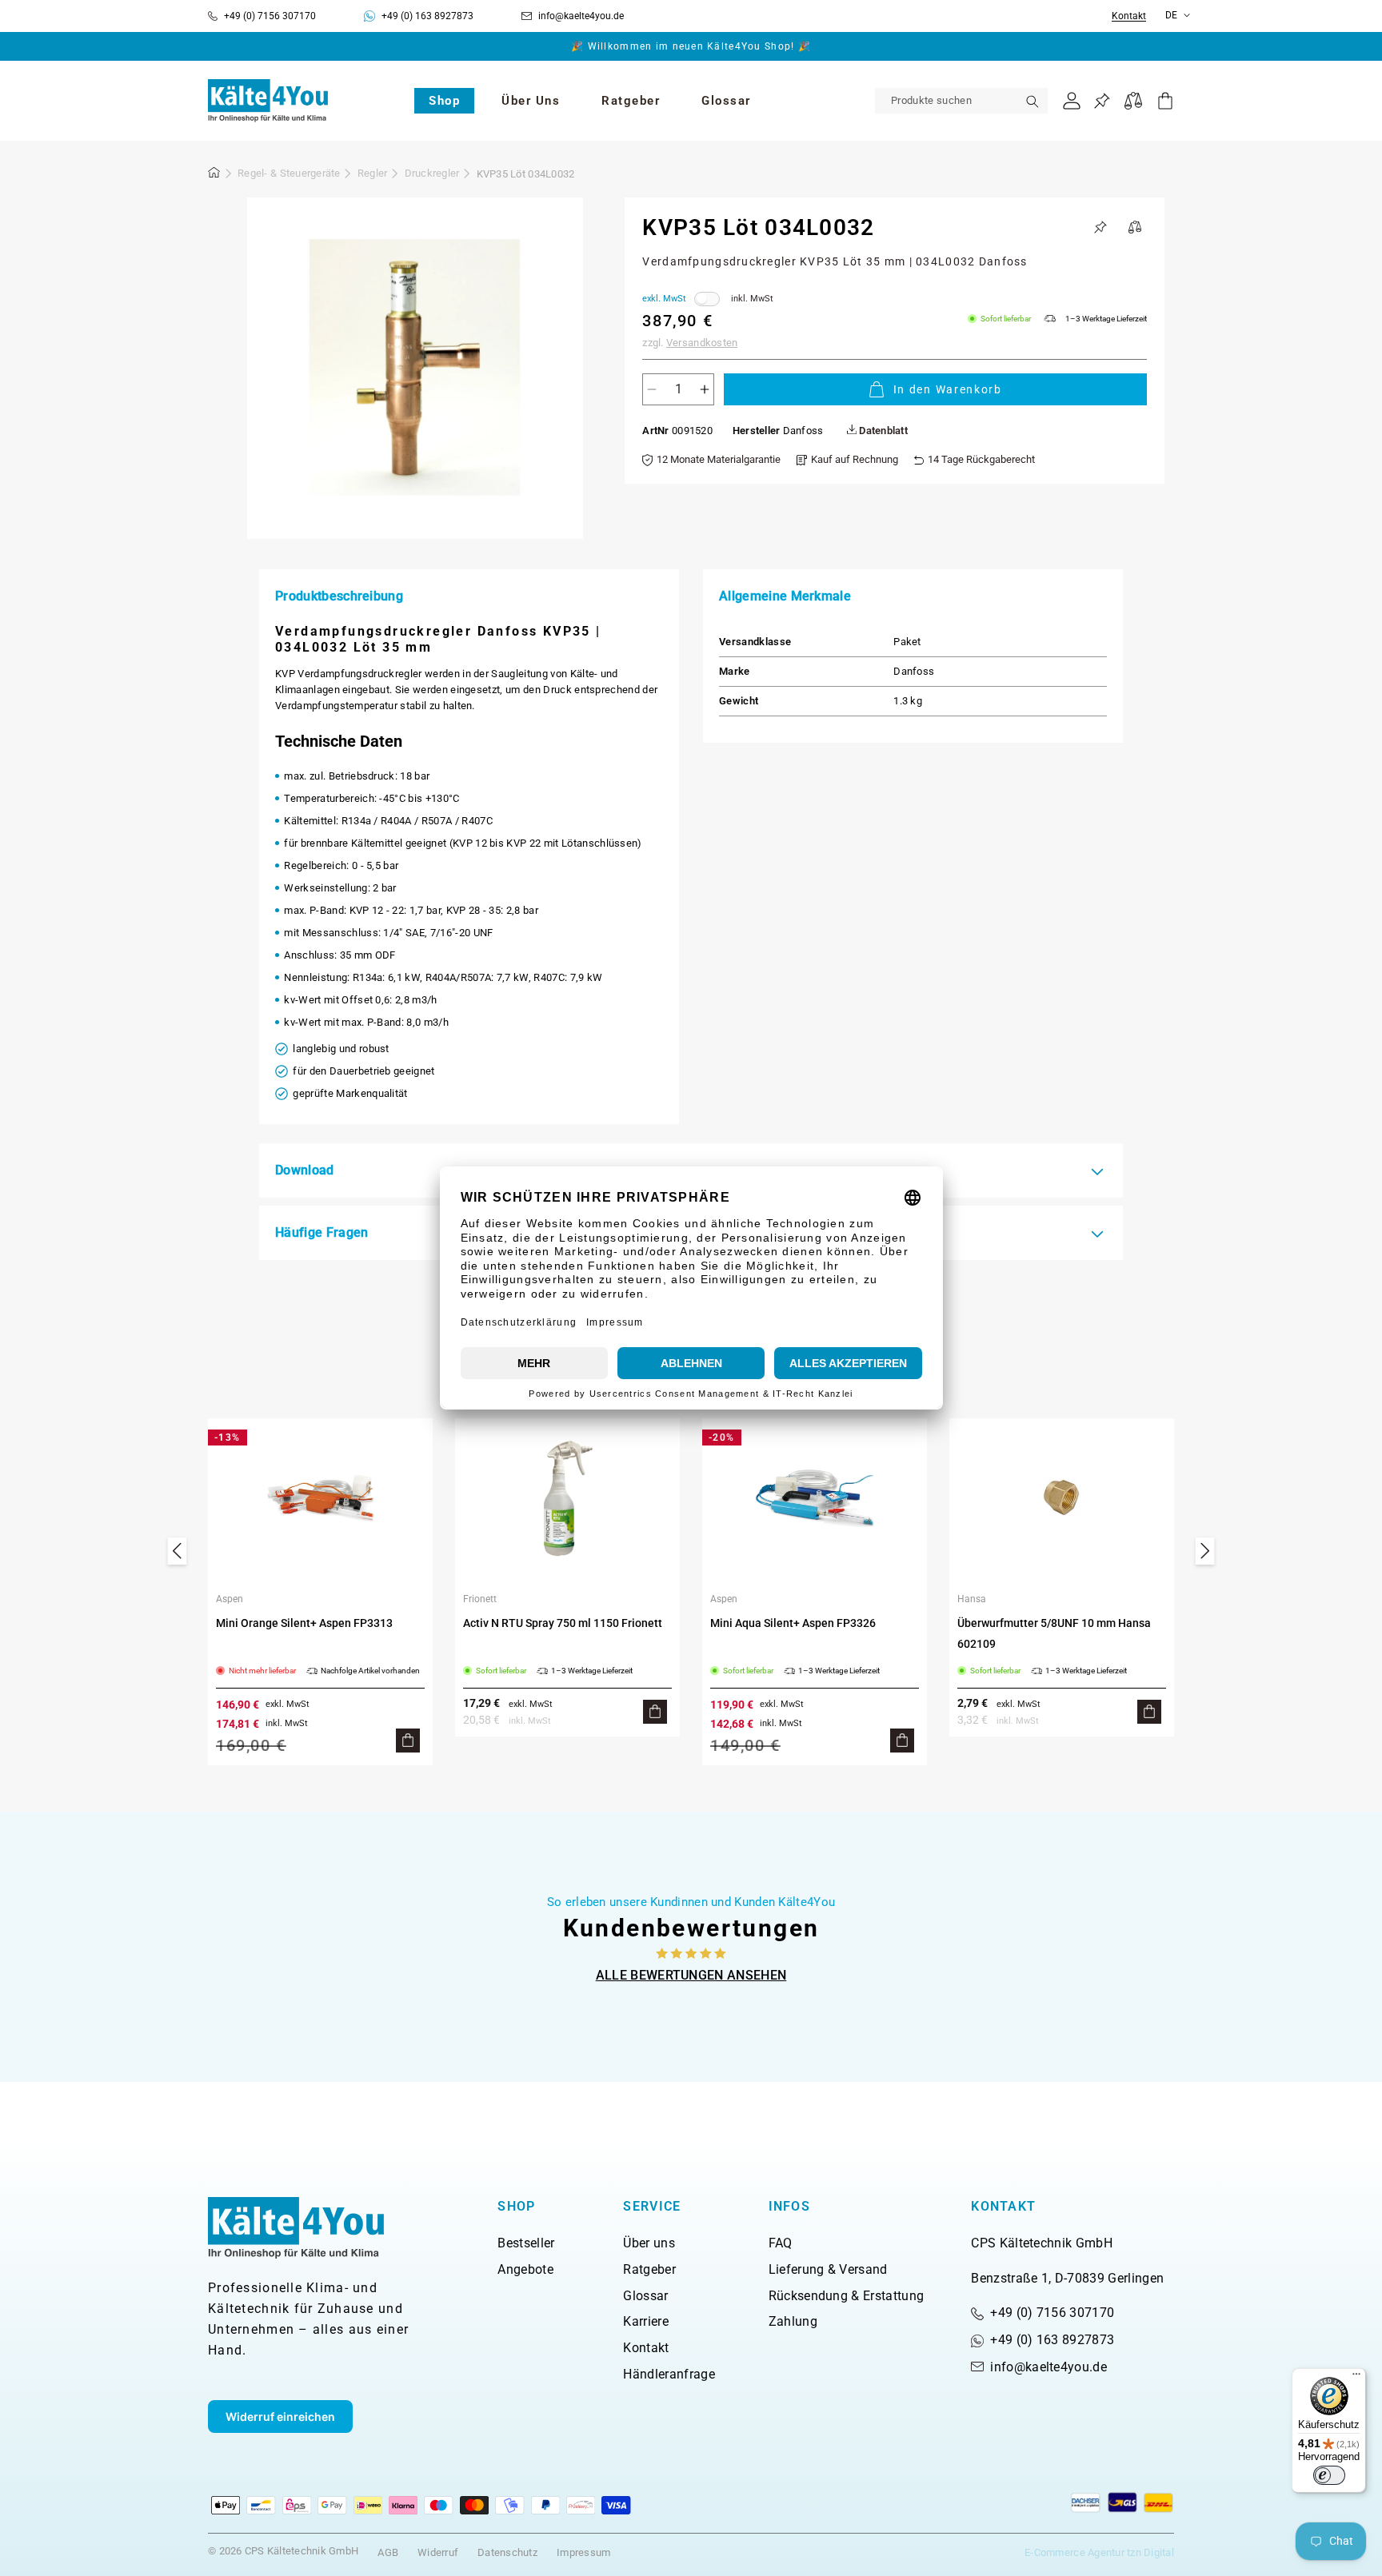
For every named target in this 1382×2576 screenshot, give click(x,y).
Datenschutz (507, 2552)
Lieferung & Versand (828, 2269)
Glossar (645, 2296)
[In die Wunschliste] (1100, 227)
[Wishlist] (1102, 101)
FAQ (781, 2243)
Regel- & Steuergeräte (289, 173)
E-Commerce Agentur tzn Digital (1099, 2552)
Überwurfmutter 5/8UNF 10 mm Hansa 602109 (1054, 1633)
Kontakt (1129, 16)
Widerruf (438, 2552)
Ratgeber (649, 2269)
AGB (388, 2552)
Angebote (525, 2269)
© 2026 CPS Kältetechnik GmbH (283, 2551)
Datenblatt (882, 431)
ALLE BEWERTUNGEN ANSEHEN (691, 1975)
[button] (444, 101)
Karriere (646, 2321)
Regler (373, 173)
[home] (214, 175)
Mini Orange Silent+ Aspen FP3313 (304, 1623)
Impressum (583, 2552)
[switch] (1329, 2475)
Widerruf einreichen (280, 2416)
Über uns (649, 2243)
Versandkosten (702, 343)
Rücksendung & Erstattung (847, 2296)
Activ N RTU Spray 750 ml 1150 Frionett (563, 1623)
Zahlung (793, 2321)
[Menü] (1356, 2378)
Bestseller (526, 2243)
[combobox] (961, 101)
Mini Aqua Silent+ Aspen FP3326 (793, 1623)
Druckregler (432, 173)
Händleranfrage (669, 2374)
